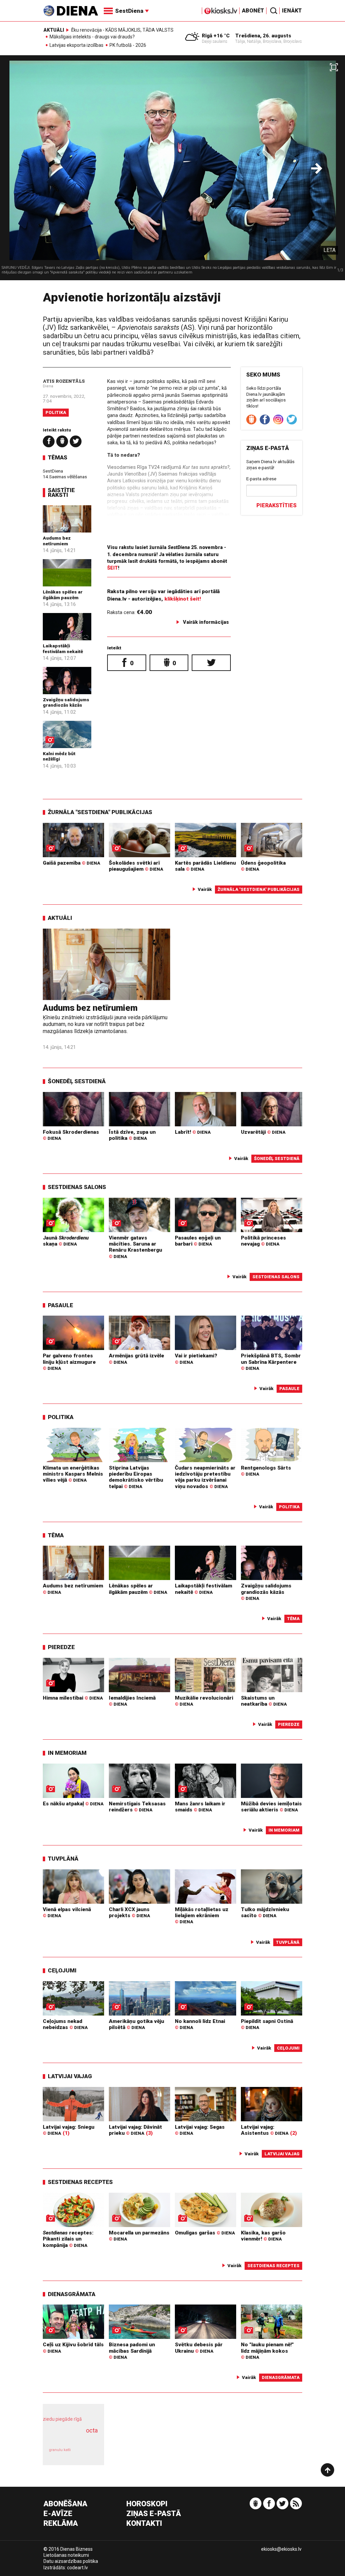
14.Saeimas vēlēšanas (65, 477)
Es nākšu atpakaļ (73, 1804)
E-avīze (58, 2514)
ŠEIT (113, 568)
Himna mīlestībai (73, 1698)
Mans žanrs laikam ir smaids (200, 1807)
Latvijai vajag (70, 2076)
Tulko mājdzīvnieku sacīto (265, 1912)
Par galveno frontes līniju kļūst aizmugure (69, 1362)
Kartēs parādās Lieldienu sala (205, 866)
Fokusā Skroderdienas (71, 1135)
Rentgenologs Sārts (266, 1471)
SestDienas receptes (80, 2182)
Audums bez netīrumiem (57, 541)
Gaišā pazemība (71, 863)
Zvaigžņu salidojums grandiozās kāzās (66, 702)
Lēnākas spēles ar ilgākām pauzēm (63, 594)
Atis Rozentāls (64, 381)
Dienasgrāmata (72, 2294)
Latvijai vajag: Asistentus (265, 2130)
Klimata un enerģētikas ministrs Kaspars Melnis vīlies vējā (73, 1474)
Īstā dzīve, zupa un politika (132, 1135)
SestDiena (53, 471)
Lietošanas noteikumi (66, 2555)
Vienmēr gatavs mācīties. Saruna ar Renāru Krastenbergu (135, 1247)
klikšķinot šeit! (183, 599)
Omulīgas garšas (205, 2233)
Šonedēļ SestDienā (77, 1081)
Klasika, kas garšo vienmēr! (263, 2236)
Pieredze (61, 1647)
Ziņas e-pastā (154, 2514)
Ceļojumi (62, 1970)
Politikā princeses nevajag (263, 1241)
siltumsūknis (87, 2454)
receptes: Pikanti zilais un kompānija (68, 2239)
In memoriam (67, 1753)
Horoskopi (147, 2504)
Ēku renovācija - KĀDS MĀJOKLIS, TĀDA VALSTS (122, 30)
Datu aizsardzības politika (71, 2561)
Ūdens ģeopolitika (263, 866)
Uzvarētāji (263, 1132)
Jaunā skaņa (66, 1241)
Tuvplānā (63, 1859)
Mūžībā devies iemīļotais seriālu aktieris (271, 1807)
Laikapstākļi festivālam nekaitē (63, 648)
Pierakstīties (276, 505)
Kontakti (144, 2524)
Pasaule (60, 1305)
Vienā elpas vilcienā (67, 1912)
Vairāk (205, 889)
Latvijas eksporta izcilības (76, 45)
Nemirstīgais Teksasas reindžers (137, 1807)
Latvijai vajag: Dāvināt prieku (135, 2130)
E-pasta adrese (261, 479)
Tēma (56, 1535)
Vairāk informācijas (206, 622)
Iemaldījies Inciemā (132, 1701)
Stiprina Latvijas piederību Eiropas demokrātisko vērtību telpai (136, 1477)
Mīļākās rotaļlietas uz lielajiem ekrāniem (202, 1915)
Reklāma (61, 2524)
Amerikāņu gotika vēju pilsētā (136, 2024)
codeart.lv (77, 2568)
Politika (56, 412)
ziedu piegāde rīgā (62, 2419)
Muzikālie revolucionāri (204, 1701)
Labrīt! (193, 1132)
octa (92, 2430)
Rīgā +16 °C (216, 36)
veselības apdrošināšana (71, 2438)
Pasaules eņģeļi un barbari (198, 1241)
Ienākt (292, 11)
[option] (172, 170)
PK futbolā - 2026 (128, 45)
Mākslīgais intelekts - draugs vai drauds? (92, 37)
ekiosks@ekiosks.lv (281, 2549)
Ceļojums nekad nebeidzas (65, 2024)
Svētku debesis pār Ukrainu (199, 2348)
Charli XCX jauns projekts (129, 1912)
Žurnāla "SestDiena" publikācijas (100, 812)
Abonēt (253, 11)
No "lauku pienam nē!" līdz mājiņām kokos (267, 2351)
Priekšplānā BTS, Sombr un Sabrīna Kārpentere (271, 1362)
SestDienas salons (77, 1187)
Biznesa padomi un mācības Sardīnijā (132, 2351)
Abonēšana (65, 2504)
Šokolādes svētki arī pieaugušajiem (136, 866)
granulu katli (60, 2450)
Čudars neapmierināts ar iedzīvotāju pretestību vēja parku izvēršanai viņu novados (205, 1477)
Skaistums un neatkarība (264, 1701)
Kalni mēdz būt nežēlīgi (59, 756)
